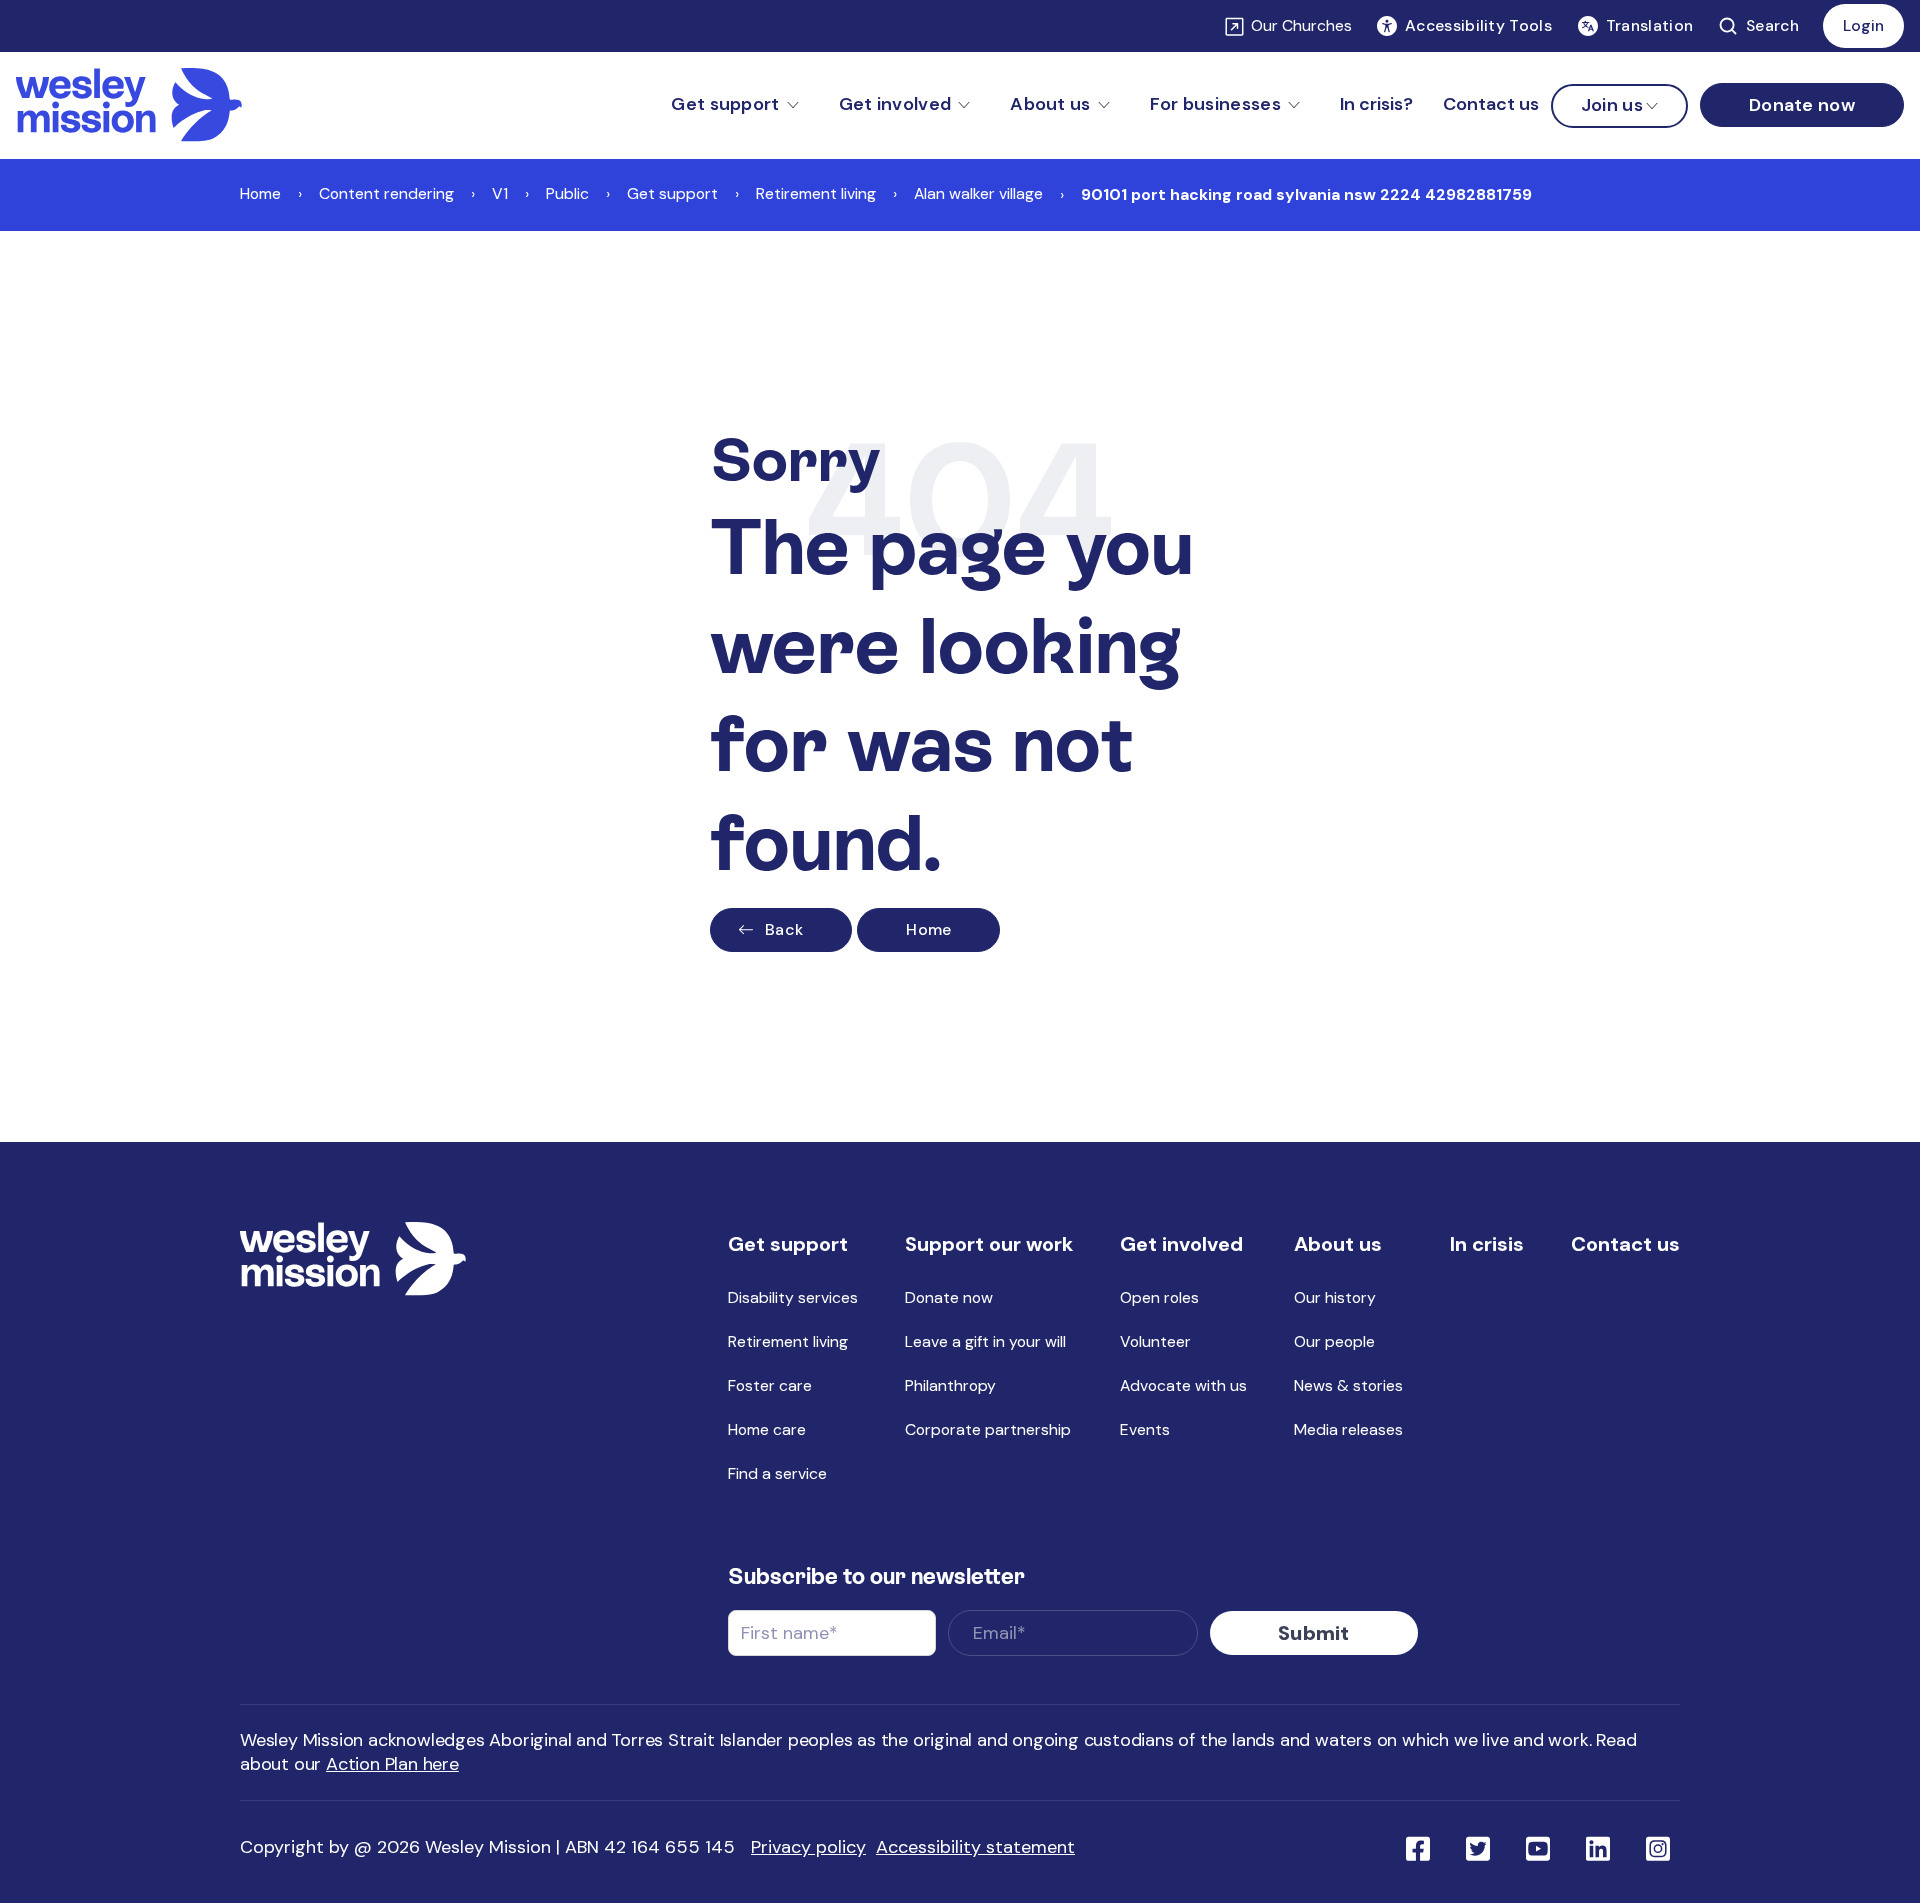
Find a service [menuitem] (777, 1473)
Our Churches (1301, 25)
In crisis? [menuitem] (1376, 104)
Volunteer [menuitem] (1155, 1341)
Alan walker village (978, 193)
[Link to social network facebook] (1418, 1847)
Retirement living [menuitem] (788, 1341)
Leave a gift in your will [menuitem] (985, 1341)
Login (1863, 25)
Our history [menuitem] (1335, 1297)
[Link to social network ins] (1658, 1847)
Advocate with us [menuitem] (1183, 1385)
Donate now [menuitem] (949, 1297)
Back (784, 929)
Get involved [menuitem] (1181, 1244)
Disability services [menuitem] (793, 1297)
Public (567, 193)
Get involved (895, 104)
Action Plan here (392, 1764)
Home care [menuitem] (767, 1429)
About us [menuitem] (1338, 1244)
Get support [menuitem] (788, 1244)
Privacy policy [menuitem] (808, 1847)
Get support (725, 104)
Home (260, 193)
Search (1772, 25)
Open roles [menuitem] (1159, 1297)
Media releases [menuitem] (1348, 1429)
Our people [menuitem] (1334, 1341)
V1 (500, 193)
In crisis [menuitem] (1487, 1244)
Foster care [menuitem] (770, 1385)
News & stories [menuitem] (1348, 1385)
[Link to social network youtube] (1538, 1847)
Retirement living (816, 193)
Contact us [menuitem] (1491, 104)
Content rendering (386, 193)
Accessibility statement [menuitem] (975, 1847)
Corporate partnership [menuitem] (988, 1429)
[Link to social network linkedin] (1598, 1847)
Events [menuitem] (1145, 1429)
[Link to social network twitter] (1478, 1847)
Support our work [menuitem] (989, 1244)
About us (1050, 104)
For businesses (1215, 104)
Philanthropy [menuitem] (950, 1385)
